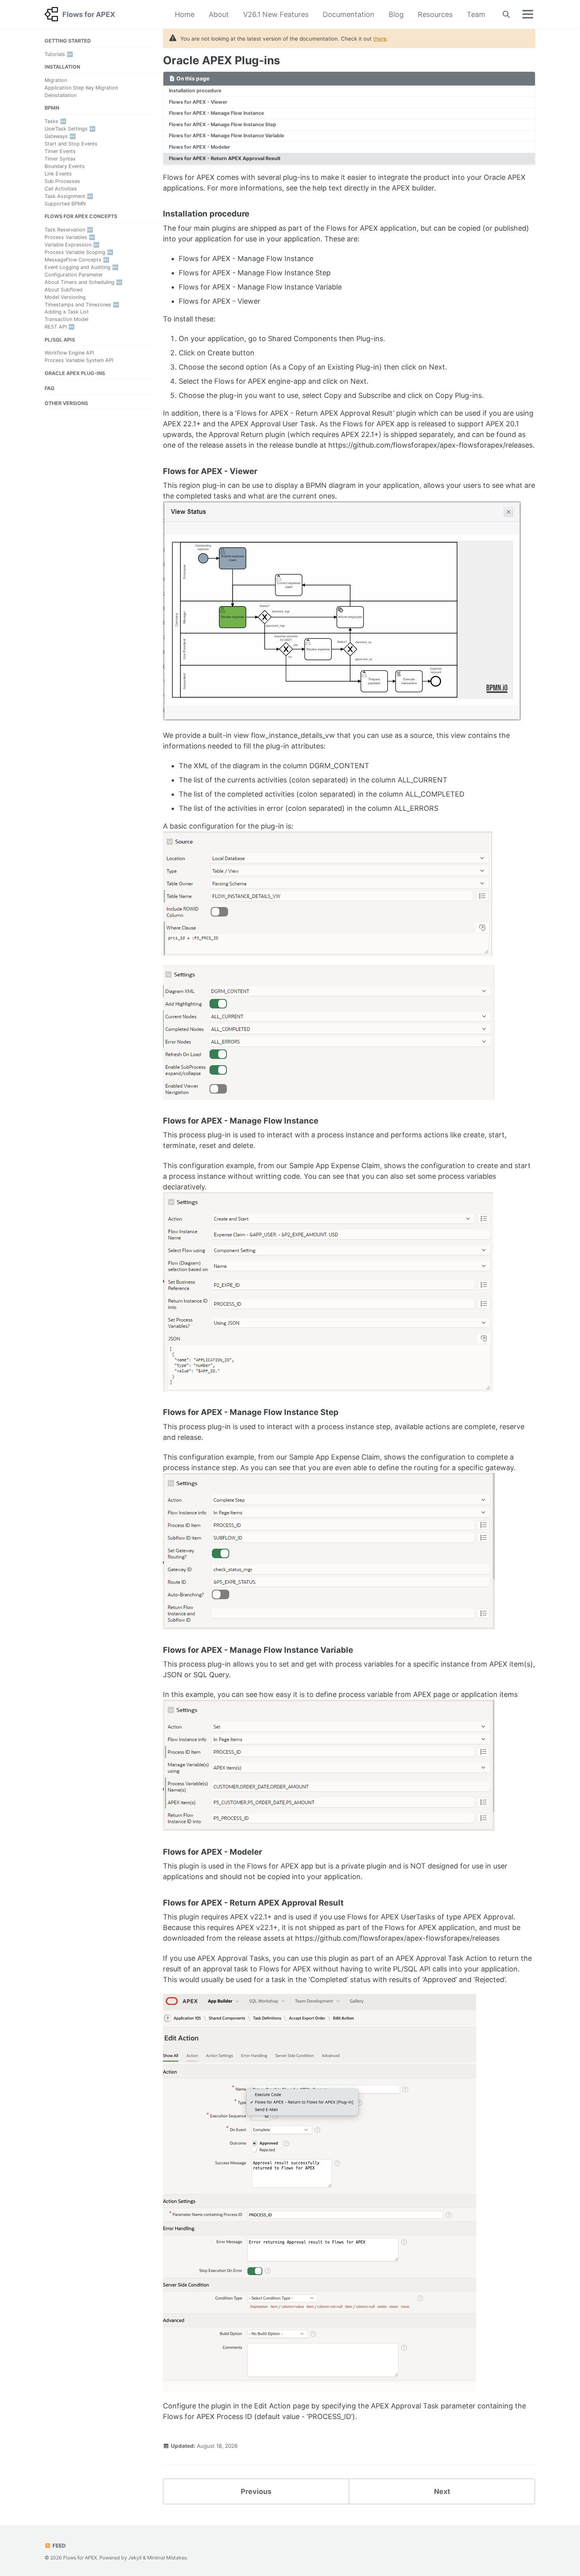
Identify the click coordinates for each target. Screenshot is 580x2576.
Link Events (58, 174)
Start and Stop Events (71, 144)
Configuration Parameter (74, 275)
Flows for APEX (89, 14)
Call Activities (61, 189)
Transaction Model (66, 320)
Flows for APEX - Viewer (198, 102)
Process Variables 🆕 (70, 237)
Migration (56, 80)
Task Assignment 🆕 (69, 196)
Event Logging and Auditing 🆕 (81, 267)
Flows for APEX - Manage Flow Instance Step (223, 124)
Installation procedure (195, 91)
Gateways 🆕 (60, 136)
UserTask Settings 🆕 (70, 129)
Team (476, 14)
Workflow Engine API (69, 353)
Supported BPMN (65, 204)
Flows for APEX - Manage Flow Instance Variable (226, 135)
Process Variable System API (79, 360)
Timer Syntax (60, 159)
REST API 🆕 (60, 327)
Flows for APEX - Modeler (199, 147)
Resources (435, 14)
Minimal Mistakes (167, 2558)
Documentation (349, 14)
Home (185, 14)
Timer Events (60, 151)
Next (442, 2491)
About (219, 14)
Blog (396, 14)
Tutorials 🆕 (59, 54)
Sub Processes (62, 181)
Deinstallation (61, 95)
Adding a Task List (67, 312)
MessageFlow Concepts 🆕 (77, 260)
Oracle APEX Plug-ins (222, 60)
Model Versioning (65, 297)
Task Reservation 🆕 (69, 230)
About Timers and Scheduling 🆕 (83, 282)
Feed (59, 2546)
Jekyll (135, 2558)
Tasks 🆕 (55, 121)
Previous (256, 2491)
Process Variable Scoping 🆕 (79, 252)
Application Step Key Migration (81, 88)
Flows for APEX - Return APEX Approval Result (225, 158)
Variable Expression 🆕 (72, 245)
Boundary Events (65, 166)
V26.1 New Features (276, 14)
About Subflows (64, 290)
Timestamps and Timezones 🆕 (82, 305)
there (380, 39)
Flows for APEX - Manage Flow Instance (216, 113)
